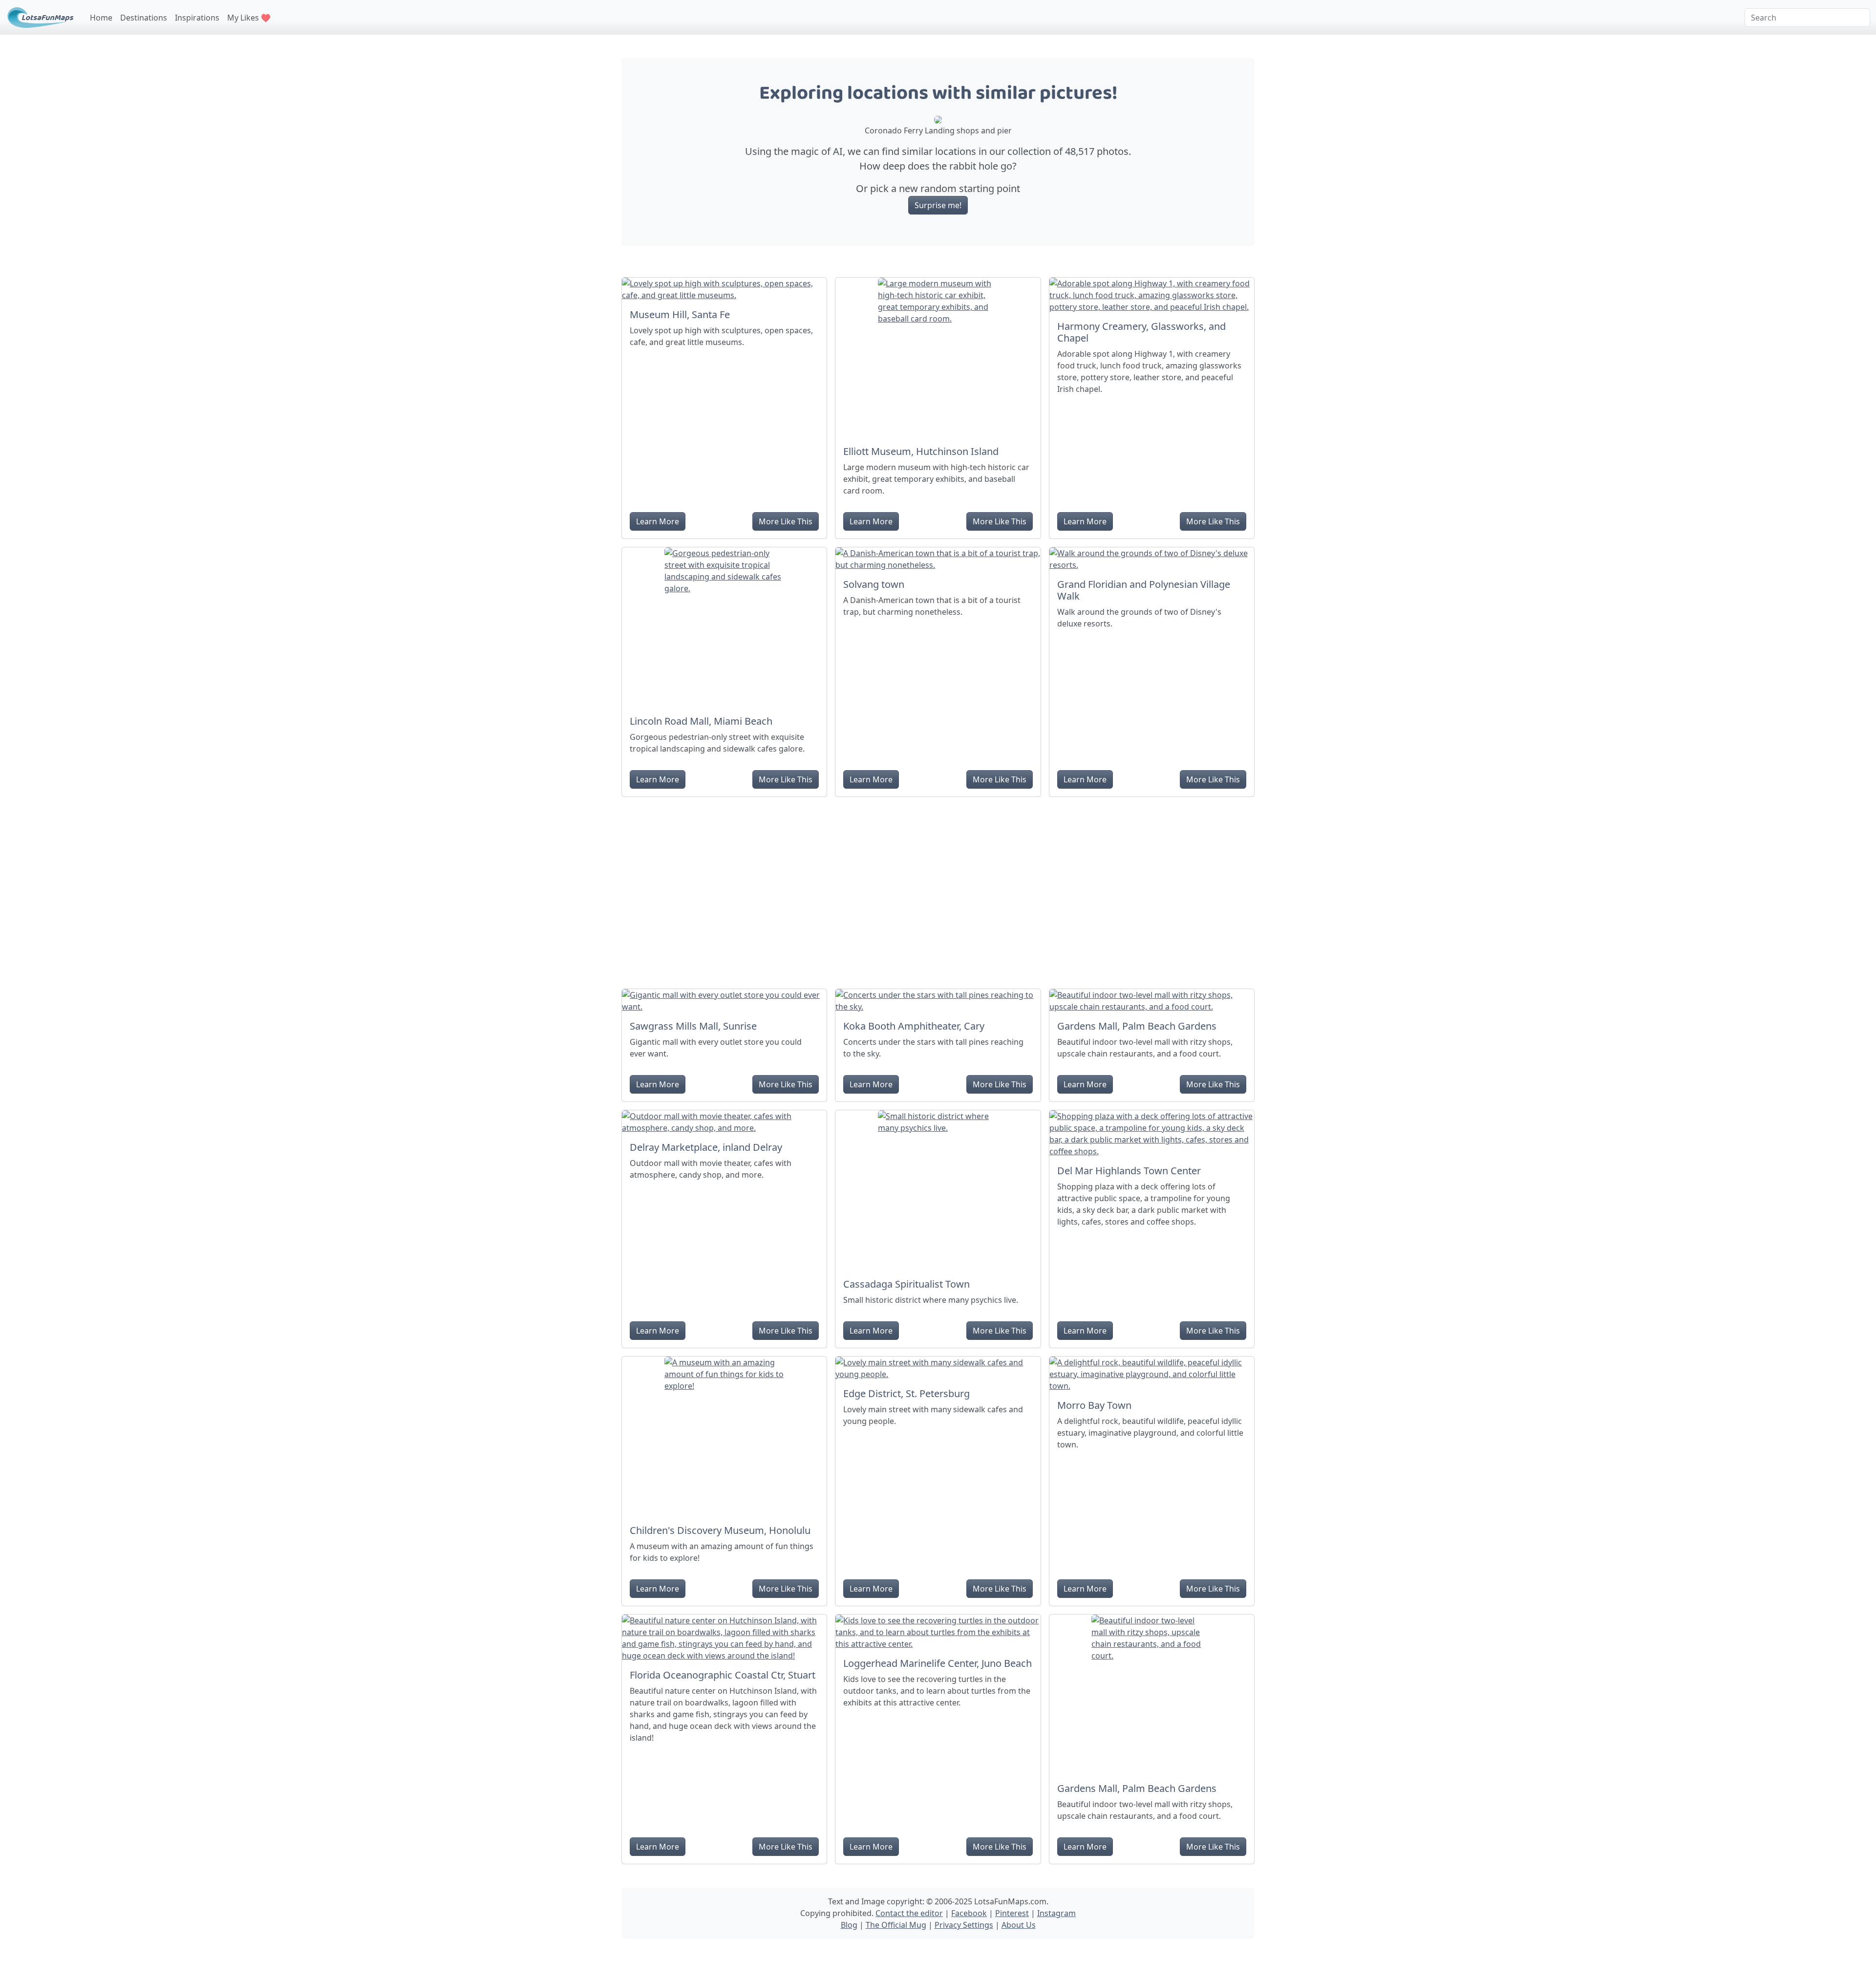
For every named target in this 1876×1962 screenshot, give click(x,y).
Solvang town (874, 584)
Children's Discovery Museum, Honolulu (720, 1530)
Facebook (969, 1913)
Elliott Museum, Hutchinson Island (921, 451)
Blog (849, 1925)
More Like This (786, 521)
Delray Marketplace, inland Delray (706, 1147)
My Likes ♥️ (249, 18)
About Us (1019, 1925)
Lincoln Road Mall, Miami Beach (701, 721)
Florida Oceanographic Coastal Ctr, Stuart (723, 1675)
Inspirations (197, 18)
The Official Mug (896, 1925)
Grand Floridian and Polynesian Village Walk (1144, 590)
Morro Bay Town (1094, 1405)
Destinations (144, 18)
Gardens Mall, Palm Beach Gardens (1137, 1026)
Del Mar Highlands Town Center (1129, 1171)
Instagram (1056, 1913)
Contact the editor (909, 1913)
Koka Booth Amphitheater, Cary (914, 1026)
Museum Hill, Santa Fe (680, 314)
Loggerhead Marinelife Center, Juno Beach (938, 1663)
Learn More (658, 521)
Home (101, 18)
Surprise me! (938, 205)
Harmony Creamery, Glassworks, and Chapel (1141, 332)
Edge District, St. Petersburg (906, 1393)
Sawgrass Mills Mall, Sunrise (693, 1026)
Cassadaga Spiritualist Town (906, 1284)
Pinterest (1012, 1913)
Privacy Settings (964, 1925)
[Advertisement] (938, 889)
